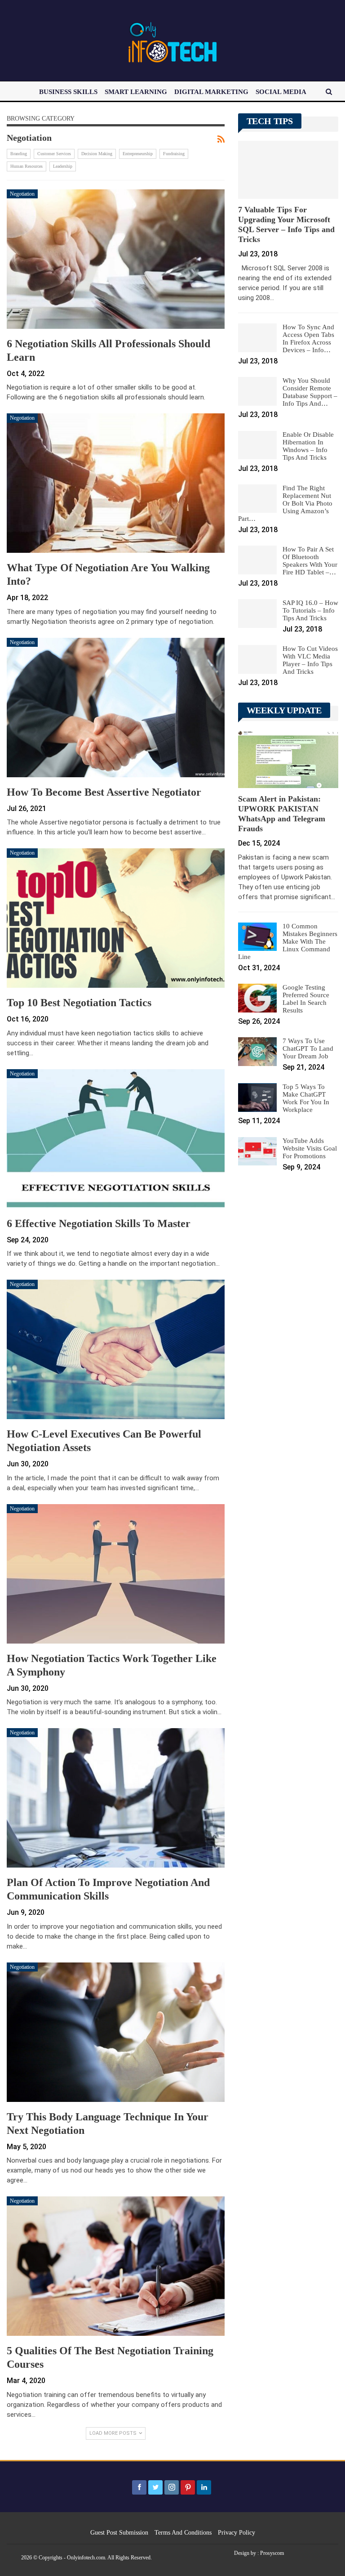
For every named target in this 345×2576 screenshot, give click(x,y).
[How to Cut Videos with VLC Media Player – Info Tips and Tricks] (257, 659)
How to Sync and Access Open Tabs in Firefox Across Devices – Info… (308, 338)
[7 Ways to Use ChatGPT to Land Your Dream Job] (257, 1052)
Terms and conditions (183, 2533)
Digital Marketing (211, 92)
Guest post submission (119, 2533)
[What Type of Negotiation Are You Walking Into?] (116, 483)
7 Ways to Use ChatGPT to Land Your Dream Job (308, 1048)
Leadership (63, 166)
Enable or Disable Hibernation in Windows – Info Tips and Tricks (308, 446)
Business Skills (68, 92)
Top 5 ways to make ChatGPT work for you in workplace (306, 1098)
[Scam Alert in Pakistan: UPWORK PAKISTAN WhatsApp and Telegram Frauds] (288, 759)
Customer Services (54, 154)
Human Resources (27, 166)
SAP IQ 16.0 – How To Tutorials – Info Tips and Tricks (310, 610)
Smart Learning (136, 92)
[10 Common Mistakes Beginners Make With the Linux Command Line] (257, 937)
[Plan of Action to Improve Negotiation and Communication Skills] (116, 1798)
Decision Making (97, 154)
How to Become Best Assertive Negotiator (104, 792)
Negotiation (22, 194)
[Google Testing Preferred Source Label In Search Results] (257, 998)
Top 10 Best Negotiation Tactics (79, 1003)
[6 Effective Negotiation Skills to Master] (116, 1139)
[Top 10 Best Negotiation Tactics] (116, 918)
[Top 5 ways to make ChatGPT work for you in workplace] (257, 1098)
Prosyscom (272, 2553)
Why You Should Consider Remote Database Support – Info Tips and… (310, 392)
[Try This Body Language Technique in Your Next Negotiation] (116, 2032)
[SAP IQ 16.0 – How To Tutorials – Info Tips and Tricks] (257, 614)
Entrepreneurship (138, 154)
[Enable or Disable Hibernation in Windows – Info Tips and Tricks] (257, 445)
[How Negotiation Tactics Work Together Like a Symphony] (116, 1574)
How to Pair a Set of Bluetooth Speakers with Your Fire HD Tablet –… (310, 561)
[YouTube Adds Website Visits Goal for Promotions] (257, 1151)
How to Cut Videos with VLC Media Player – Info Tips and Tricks (310, 660)
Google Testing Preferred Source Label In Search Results (306, 999)
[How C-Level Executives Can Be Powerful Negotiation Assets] (116, 1349)
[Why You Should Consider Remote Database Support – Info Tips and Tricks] (257, 391)
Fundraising (174, 154)
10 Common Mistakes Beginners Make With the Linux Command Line (288, 941)
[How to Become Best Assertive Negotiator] (116, 708)
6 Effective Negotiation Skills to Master (99, 1223)
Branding (19, 154)
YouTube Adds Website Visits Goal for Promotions (310, 1148)
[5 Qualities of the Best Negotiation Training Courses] (116, 2266)
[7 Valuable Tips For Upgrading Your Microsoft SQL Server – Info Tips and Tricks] (288, 170)
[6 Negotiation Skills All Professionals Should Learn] (116, 259)
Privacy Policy (237, 2533)
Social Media (281, 92)
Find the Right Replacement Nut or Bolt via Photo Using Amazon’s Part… (285, 503)
